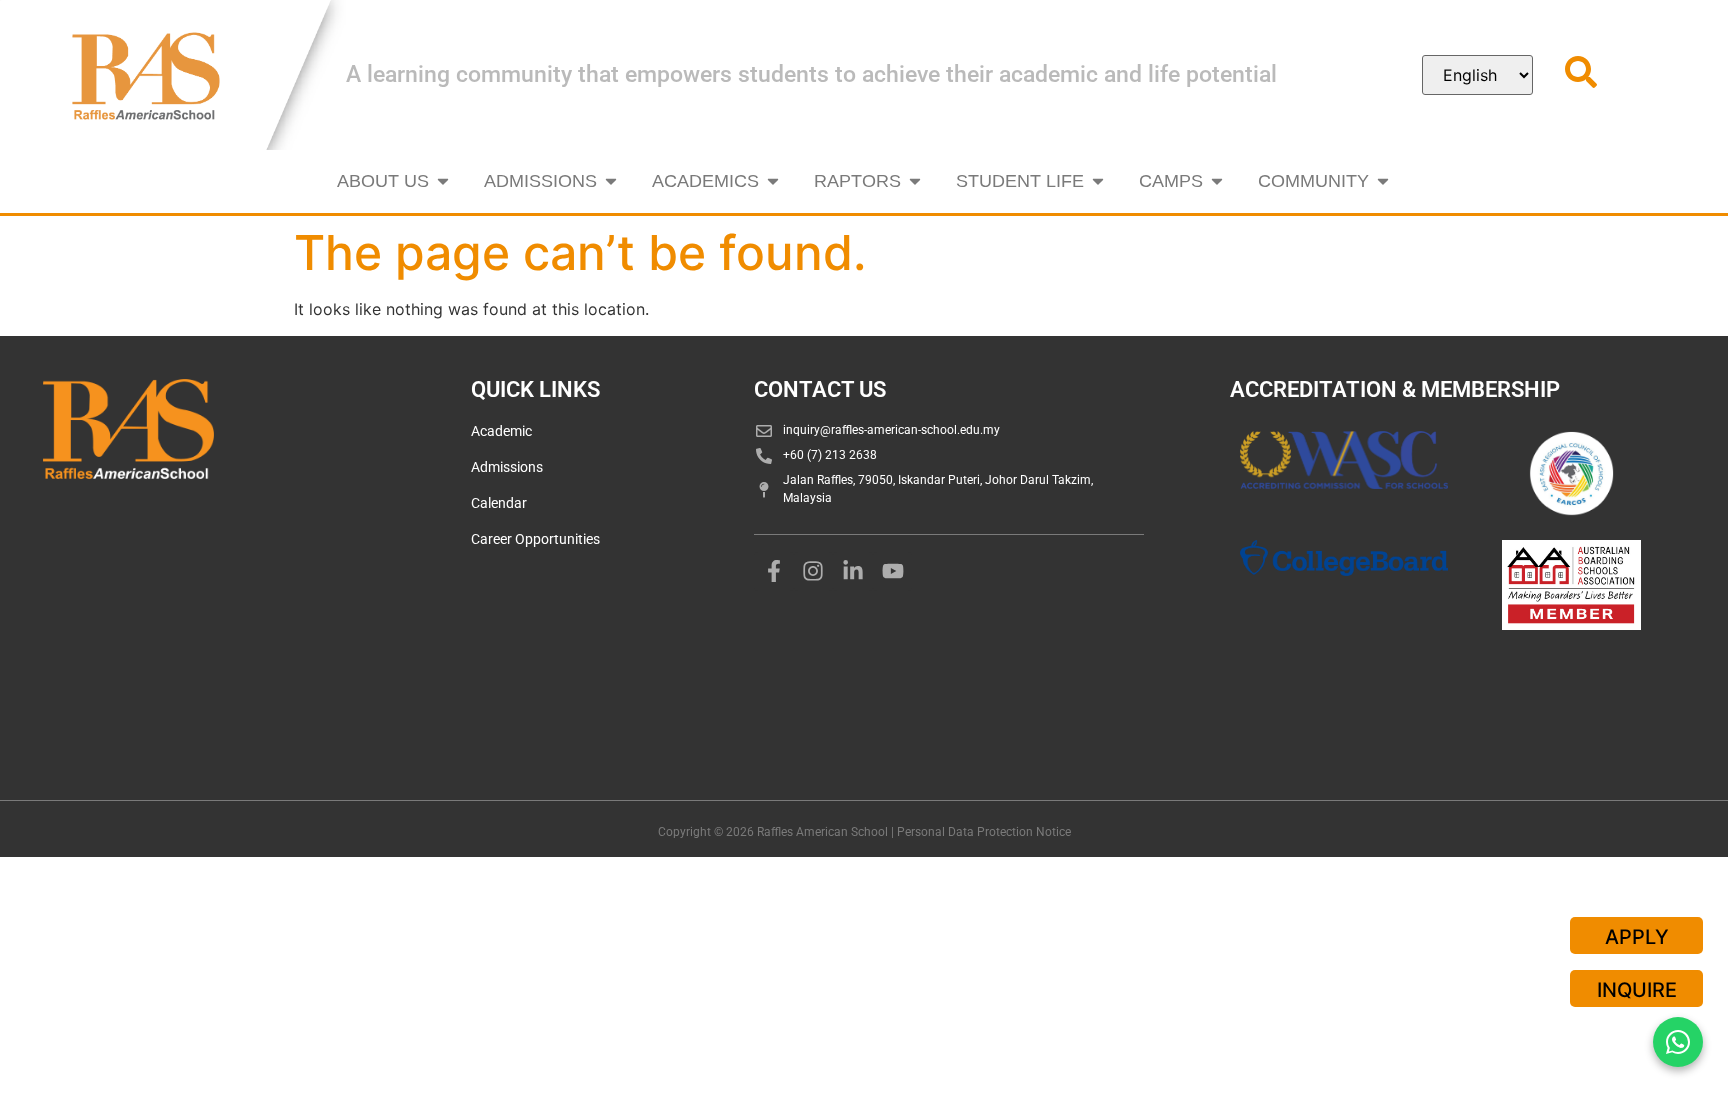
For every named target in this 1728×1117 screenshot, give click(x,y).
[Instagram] (814, 572)
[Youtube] (893, 572)
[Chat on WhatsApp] (1678, 1042)
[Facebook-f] (774, 572)
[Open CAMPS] (1217, 181)
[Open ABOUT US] (443, 181)
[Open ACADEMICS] (773, 181)
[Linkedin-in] (853, 572)
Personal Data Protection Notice (984, 832)
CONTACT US (820, 389)
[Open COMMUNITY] (1383, 181)
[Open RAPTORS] (915, 181)
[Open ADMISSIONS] (611, 181)
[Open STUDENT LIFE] (1098, 181)
